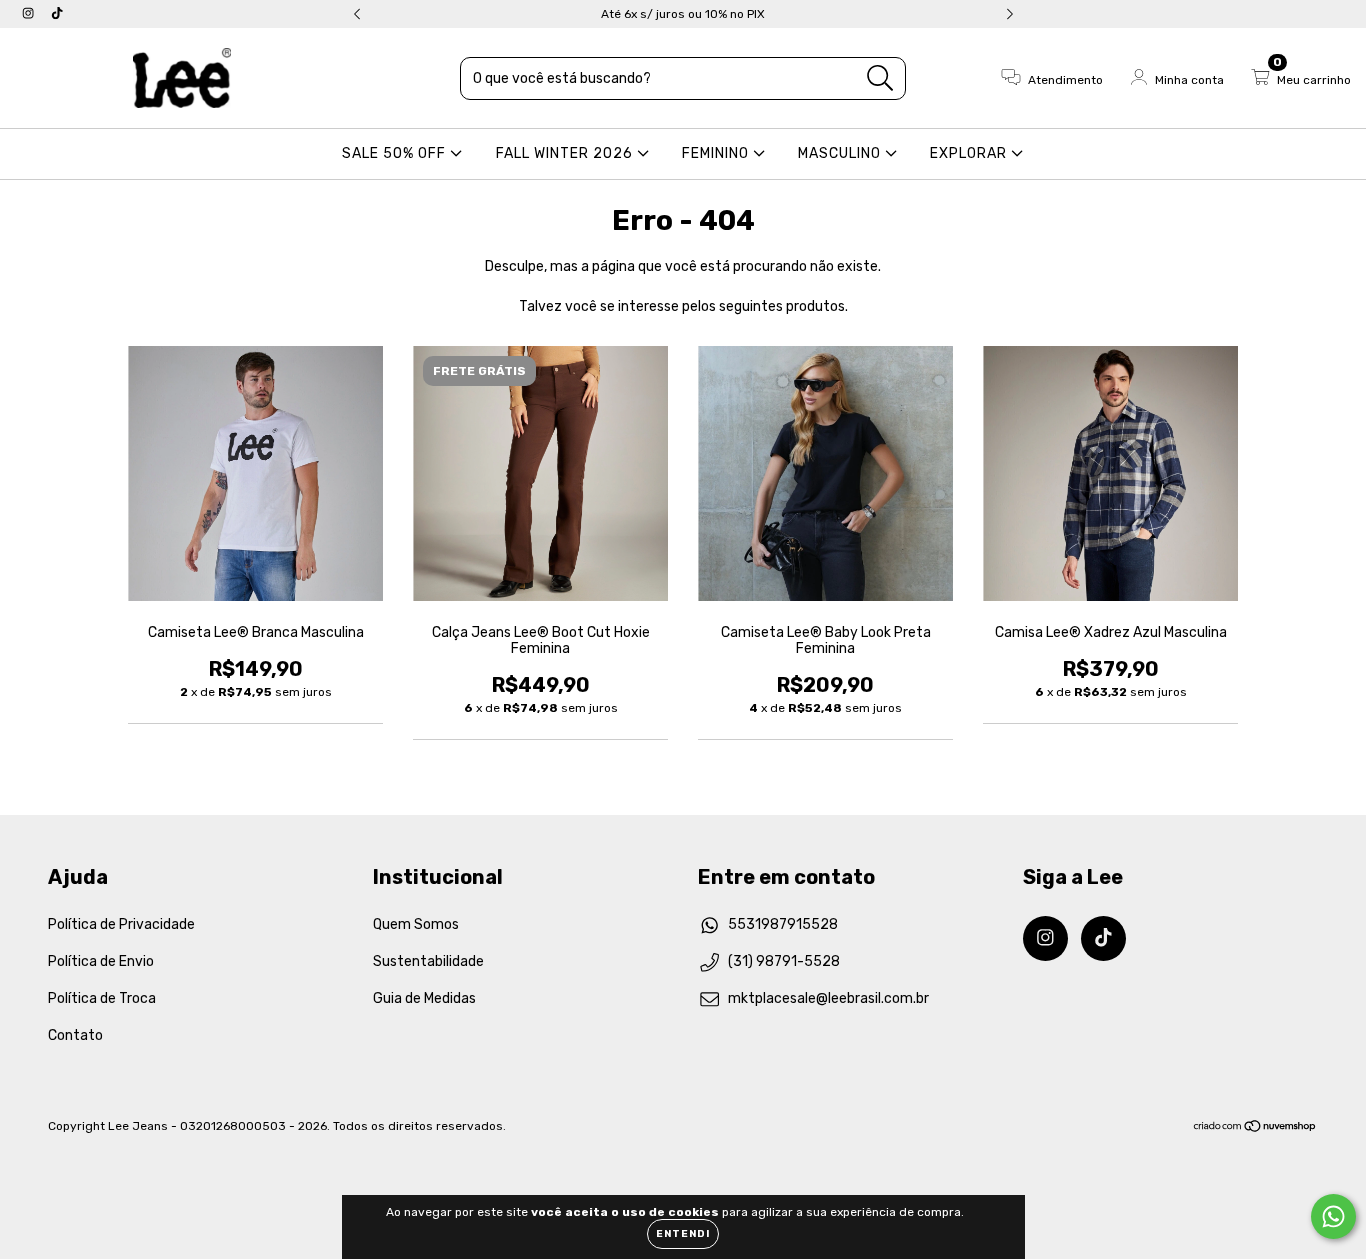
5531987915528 (783, 924)
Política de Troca (102, 998)
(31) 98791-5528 (784, 961)
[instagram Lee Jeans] (29, 13)
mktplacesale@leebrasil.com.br (828, 998)
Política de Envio (101, 961)
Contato (75, 1035)
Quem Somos (416, 924)
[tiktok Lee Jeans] (57, 13)
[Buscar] (880, 78)
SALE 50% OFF (396, 153)
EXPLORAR (970, 153)
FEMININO (717, 153)
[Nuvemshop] (1255, 1128)
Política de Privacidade (121, 924)
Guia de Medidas (424, 998)
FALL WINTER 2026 (566, 153)
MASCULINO (841, 153)
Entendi (683, 1234)
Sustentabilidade (428, 961)
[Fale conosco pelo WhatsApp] (1333, 1216)
